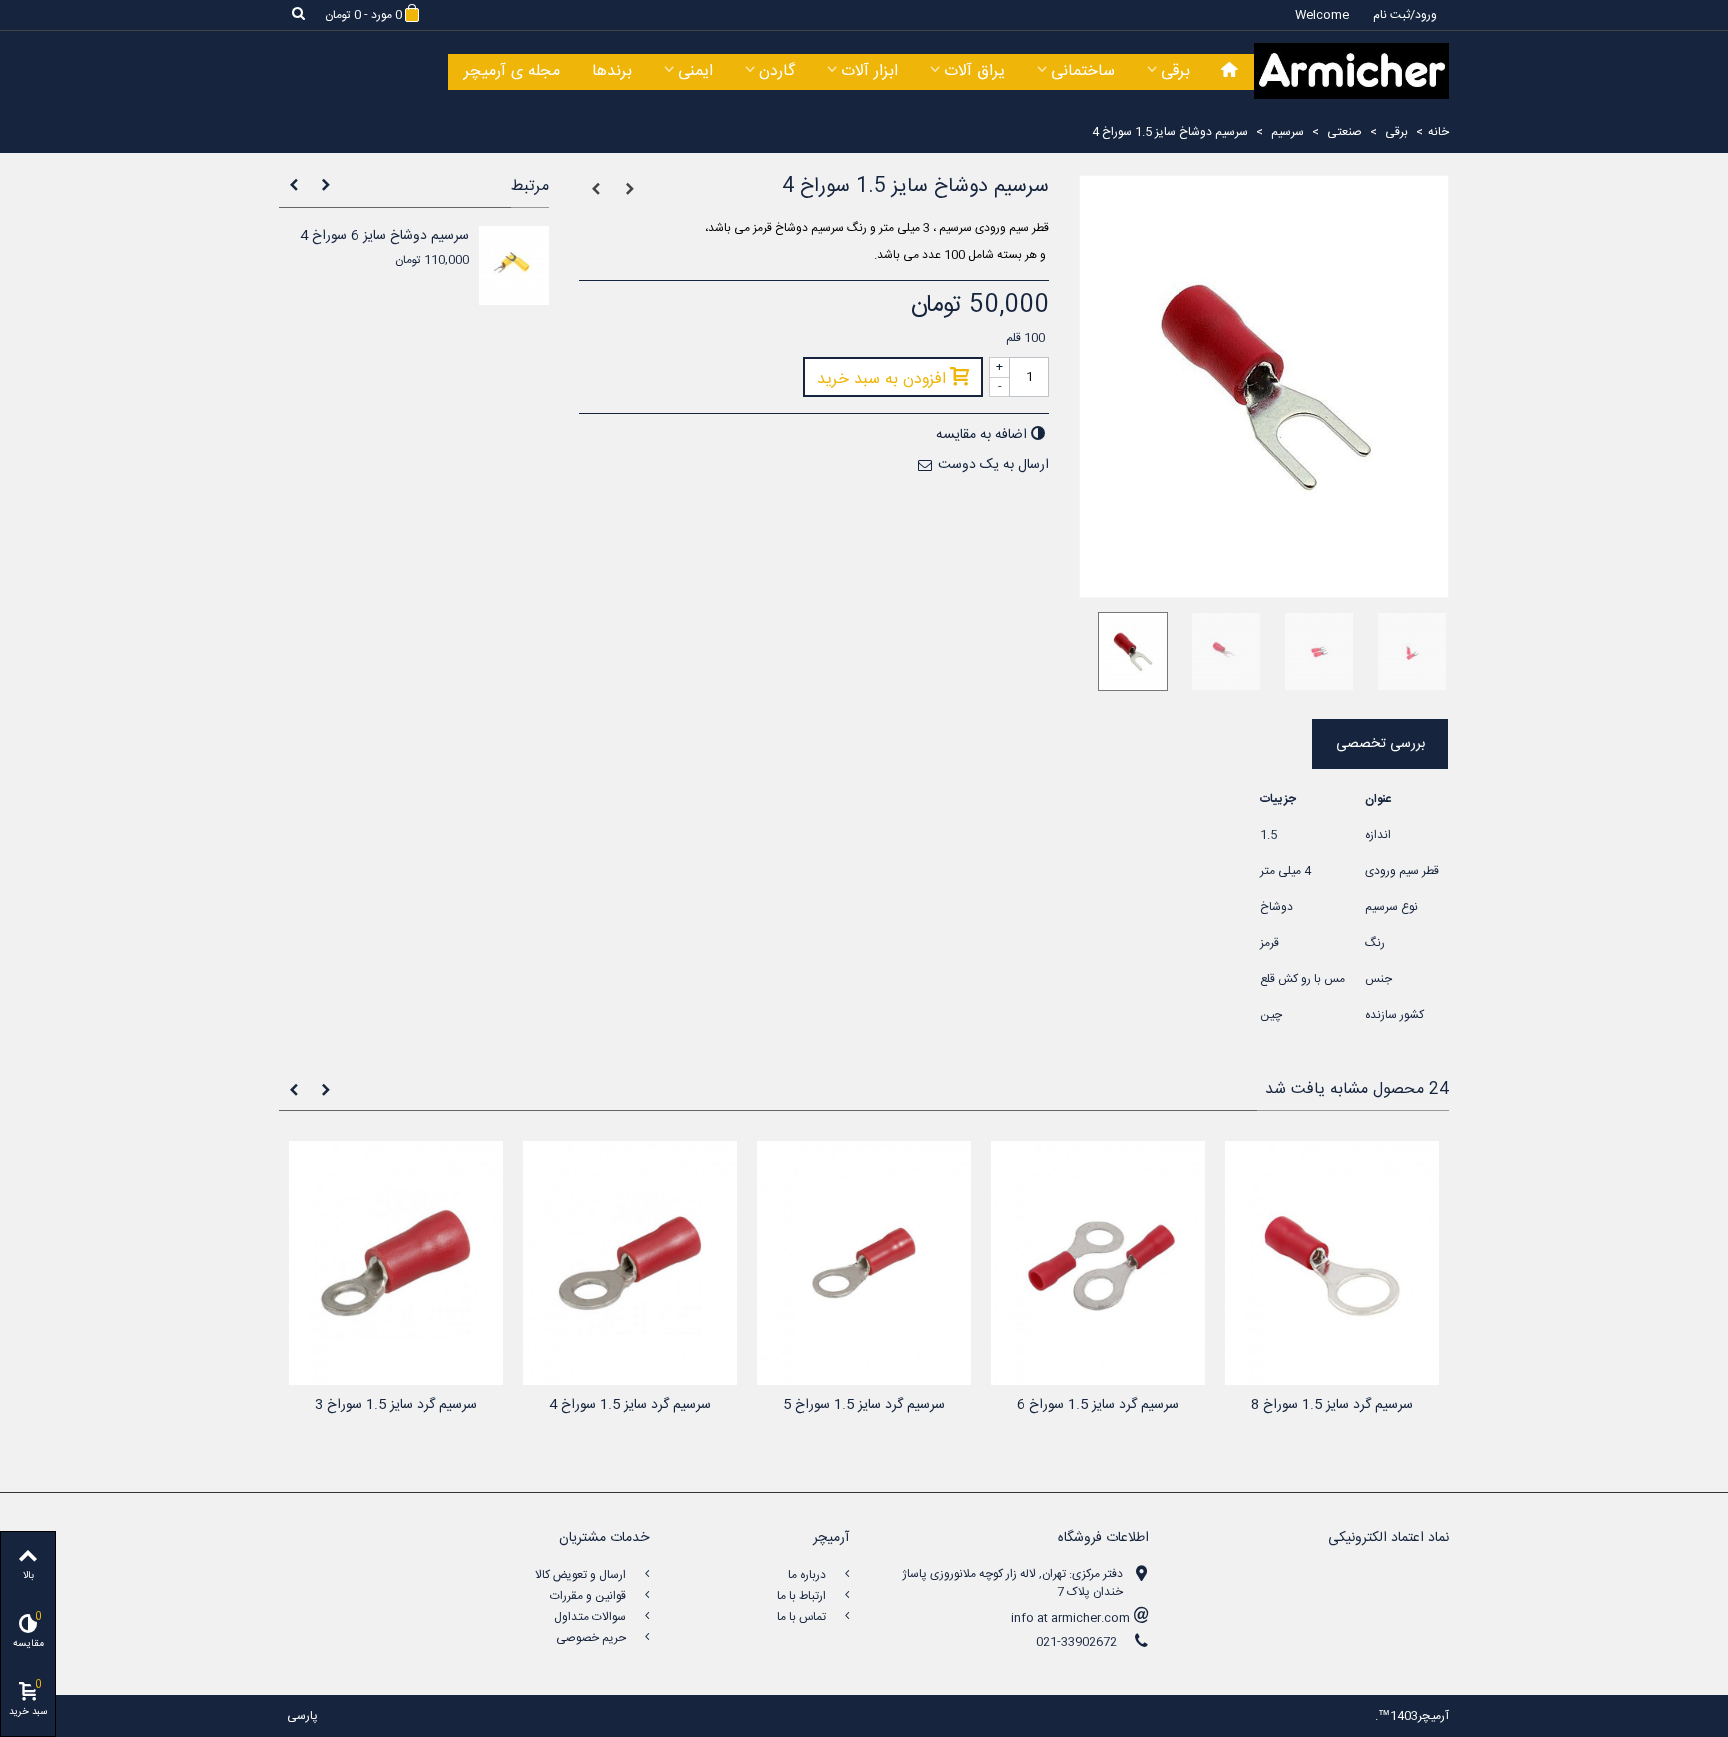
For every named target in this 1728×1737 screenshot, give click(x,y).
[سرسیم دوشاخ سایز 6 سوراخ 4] (514, 265)
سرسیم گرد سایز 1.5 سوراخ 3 (396, 1405)
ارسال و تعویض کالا (582, 1575)
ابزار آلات (869, 71)
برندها (612, 71)
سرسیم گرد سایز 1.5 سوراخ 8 (1332, 1405)
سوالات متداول (591, 1617)
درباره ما (808, 1575)
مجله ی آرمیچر (512, 71)
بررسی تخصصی (1380, 744)
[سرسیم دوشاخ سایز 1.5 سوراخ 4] (1125, 651)
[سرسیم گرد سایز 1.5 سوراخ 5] (864, 1263)
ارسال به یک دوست (993, 465)
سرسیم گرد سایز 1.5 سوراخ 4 (630, 1405)
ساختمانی (1083, 71)
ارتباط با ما (803, 1596)
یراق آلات (974, 71)
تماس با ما (803, 1617)
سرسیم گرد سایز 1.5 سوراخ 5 (864, 1405)
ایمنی (695, 71)
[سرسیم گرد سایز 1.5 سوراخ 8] (1332, 1263)
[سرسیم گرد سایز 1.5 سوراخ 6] (1098, 1263)
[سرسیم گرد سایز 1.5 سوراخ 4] (630, 1263)
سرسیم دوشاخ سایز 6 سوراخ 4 (384, 236)
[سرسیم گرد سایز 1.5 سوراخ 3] (396, 1263)
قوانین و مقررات (589, 1596)
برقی (1175, 71)
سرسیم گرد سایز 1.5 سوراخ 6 (1098, 1405)
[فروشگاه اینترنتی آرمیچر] (1351, 71)
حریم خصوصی (592, 1638)
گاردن (777, 71)
